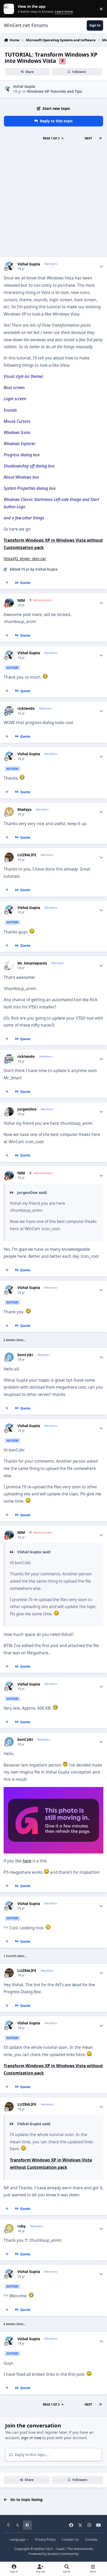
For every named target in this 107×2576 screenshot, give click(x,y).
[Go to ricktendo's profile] (9, 711)
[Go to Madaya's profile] (9, 812)
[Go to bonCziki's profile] (9, 1357)
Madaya (24, 809)
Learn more (10, 9)
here (27, 1861)
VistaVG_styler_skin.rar (25, 559)
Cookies (91, 2540)
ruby (22, 2226)
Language (18, 2540)
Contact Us (70, 2540)
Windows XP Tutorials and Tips (55, 91)
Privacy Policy (45, 2540)
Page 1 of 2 (51, 138)
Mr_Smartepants (32, 963)
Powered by (53, 2554)
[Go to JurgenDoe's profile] (9, 1111)
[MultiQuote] (7, 583)
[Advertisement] (53, 200)
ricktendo (26, 708)
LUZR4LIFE (27, 855)
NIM (21, 600)
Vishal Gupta (24, 86)
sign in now (31, 2438)
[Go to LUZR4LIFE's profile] (9, 857)
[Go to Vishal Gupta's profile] (7, 89)
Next (88, 138)
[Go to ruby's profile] (9, 2228)
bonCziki (25, 1355)
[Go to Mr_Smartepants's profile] (9, 965)
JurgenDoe (27, 1109)
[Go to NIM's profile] (9, 603)
